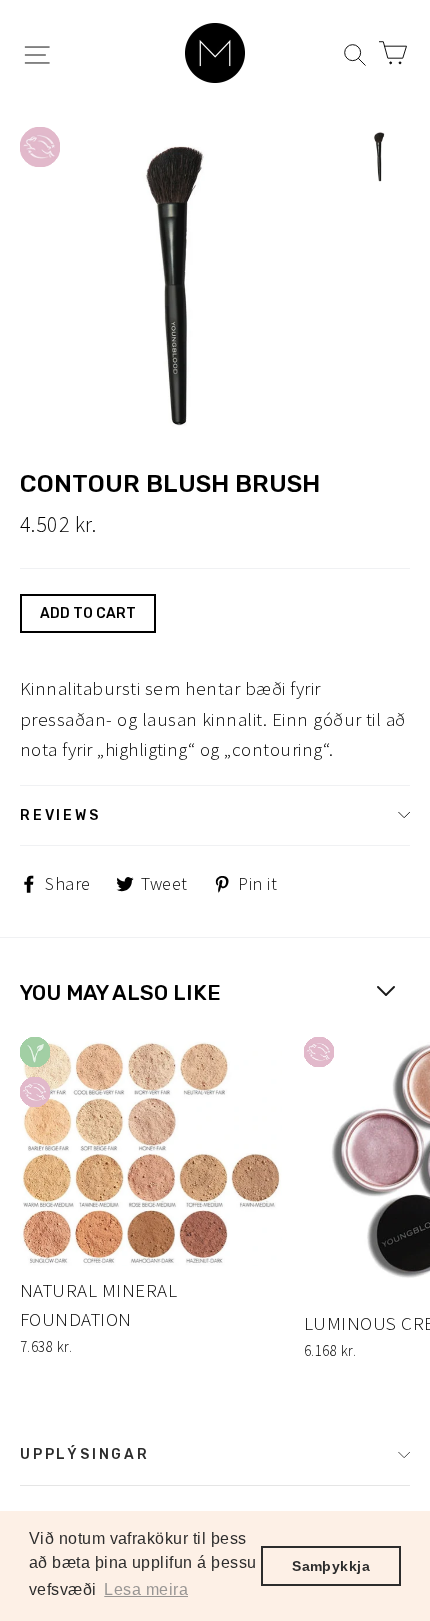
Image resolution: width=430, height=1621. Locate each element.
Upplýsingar (85, 1454)
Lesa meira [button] (146, 1589)
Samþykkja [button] (331, 1566)
